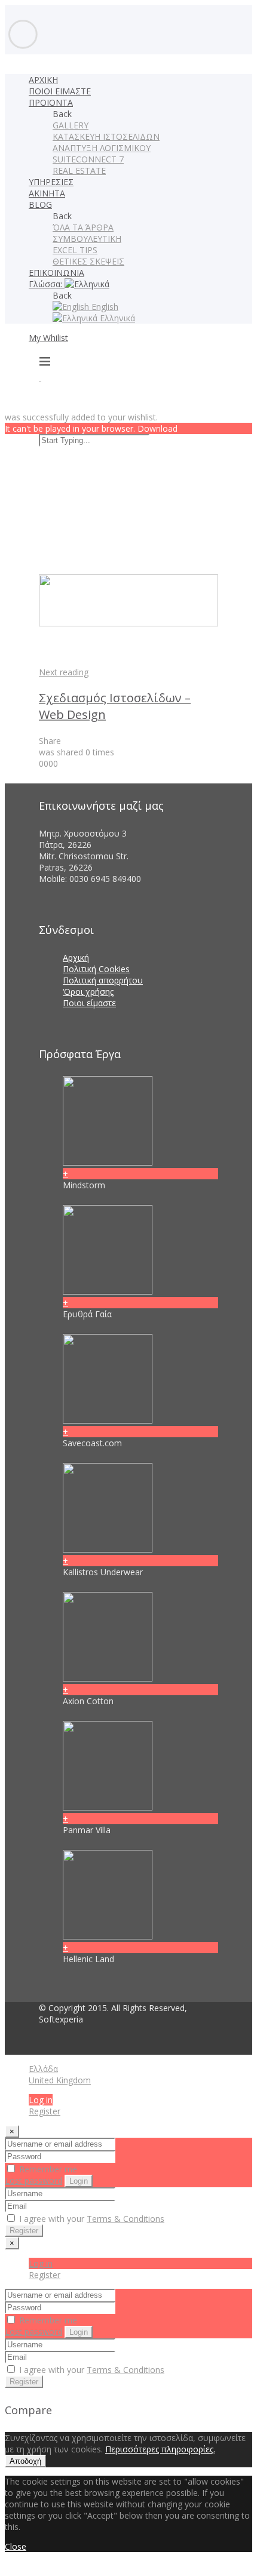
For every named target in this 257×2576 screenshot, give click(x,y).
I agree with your (91, 2219)
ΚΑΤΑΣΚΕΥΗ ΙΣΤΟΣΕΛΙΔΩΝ (106, 136)
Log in (41, 2100)
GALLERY (71, 125)
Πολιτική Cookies (96, 969)
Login (79, 2181)
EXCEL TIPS (75, 250)
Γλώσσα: (47, 284)
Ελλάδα (43, 2069)
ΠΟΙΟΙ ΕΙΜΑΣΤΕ (60, 91)
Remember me (47, 2169)
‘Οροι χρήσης (88, 992)
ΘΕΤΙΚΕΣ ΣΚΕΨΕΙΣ (88, 261)
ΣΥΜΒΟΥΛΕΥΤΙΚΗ (87, 239)
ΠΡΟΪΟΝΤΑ (51, 102)
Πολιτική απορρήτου (103, 980)
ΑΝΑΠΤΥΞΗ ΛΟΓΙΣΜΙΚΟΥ (102, 148)
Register (45, 2111)
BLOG (40, 205)
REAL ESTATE (79, 170)
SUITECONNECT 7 (88, 159)
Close (16, 2546)
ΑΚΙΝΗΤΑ (47, 193)
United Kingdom (60, 2080)
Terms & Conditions (126, 2219)
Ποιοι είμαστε (89, 1003)
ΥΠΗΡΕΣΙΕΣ (51, 182)
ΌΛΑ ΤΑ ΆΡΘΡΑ (83, 227)
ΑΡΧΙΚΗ (43, 80)
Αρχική (76, 957)
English (104, 307)
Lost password (33, 2180)
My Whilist (48, 338)
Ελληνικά (116, 318)
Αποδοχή (25, 2461)
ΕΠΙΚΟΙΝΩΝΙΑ (56, 273)
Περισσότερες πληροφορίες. (160, 2449)
